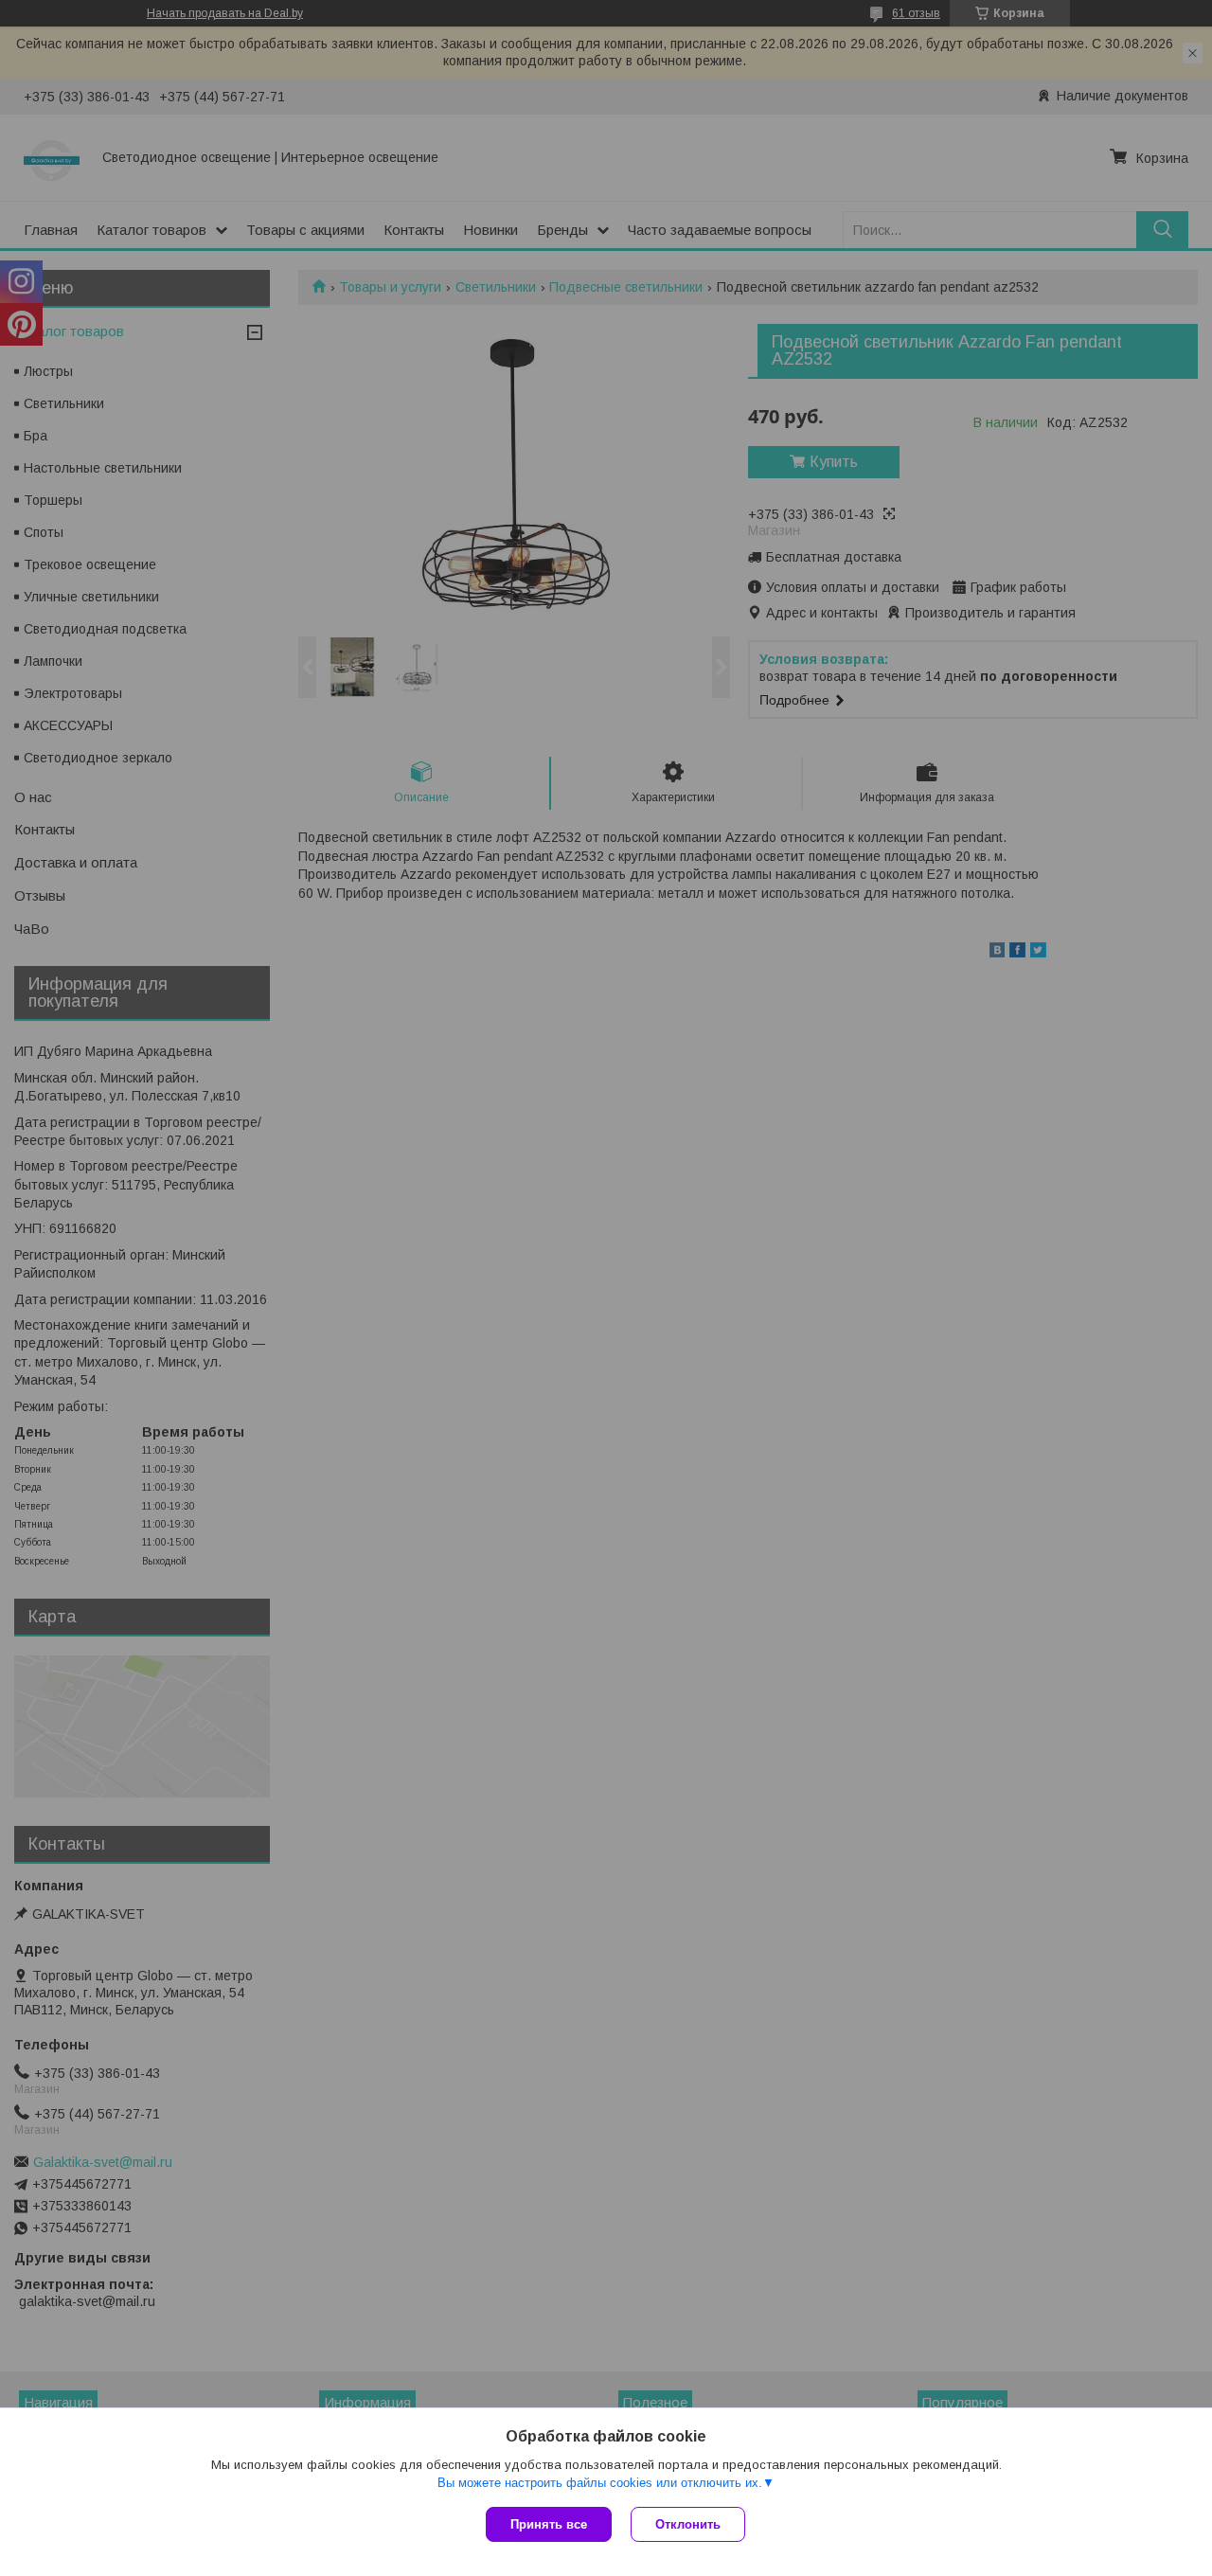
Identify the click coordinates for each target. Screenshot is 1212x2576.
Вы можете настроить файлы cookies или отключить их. (600, 2483)
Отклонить (688, 2524)
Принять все (549, 2524)
